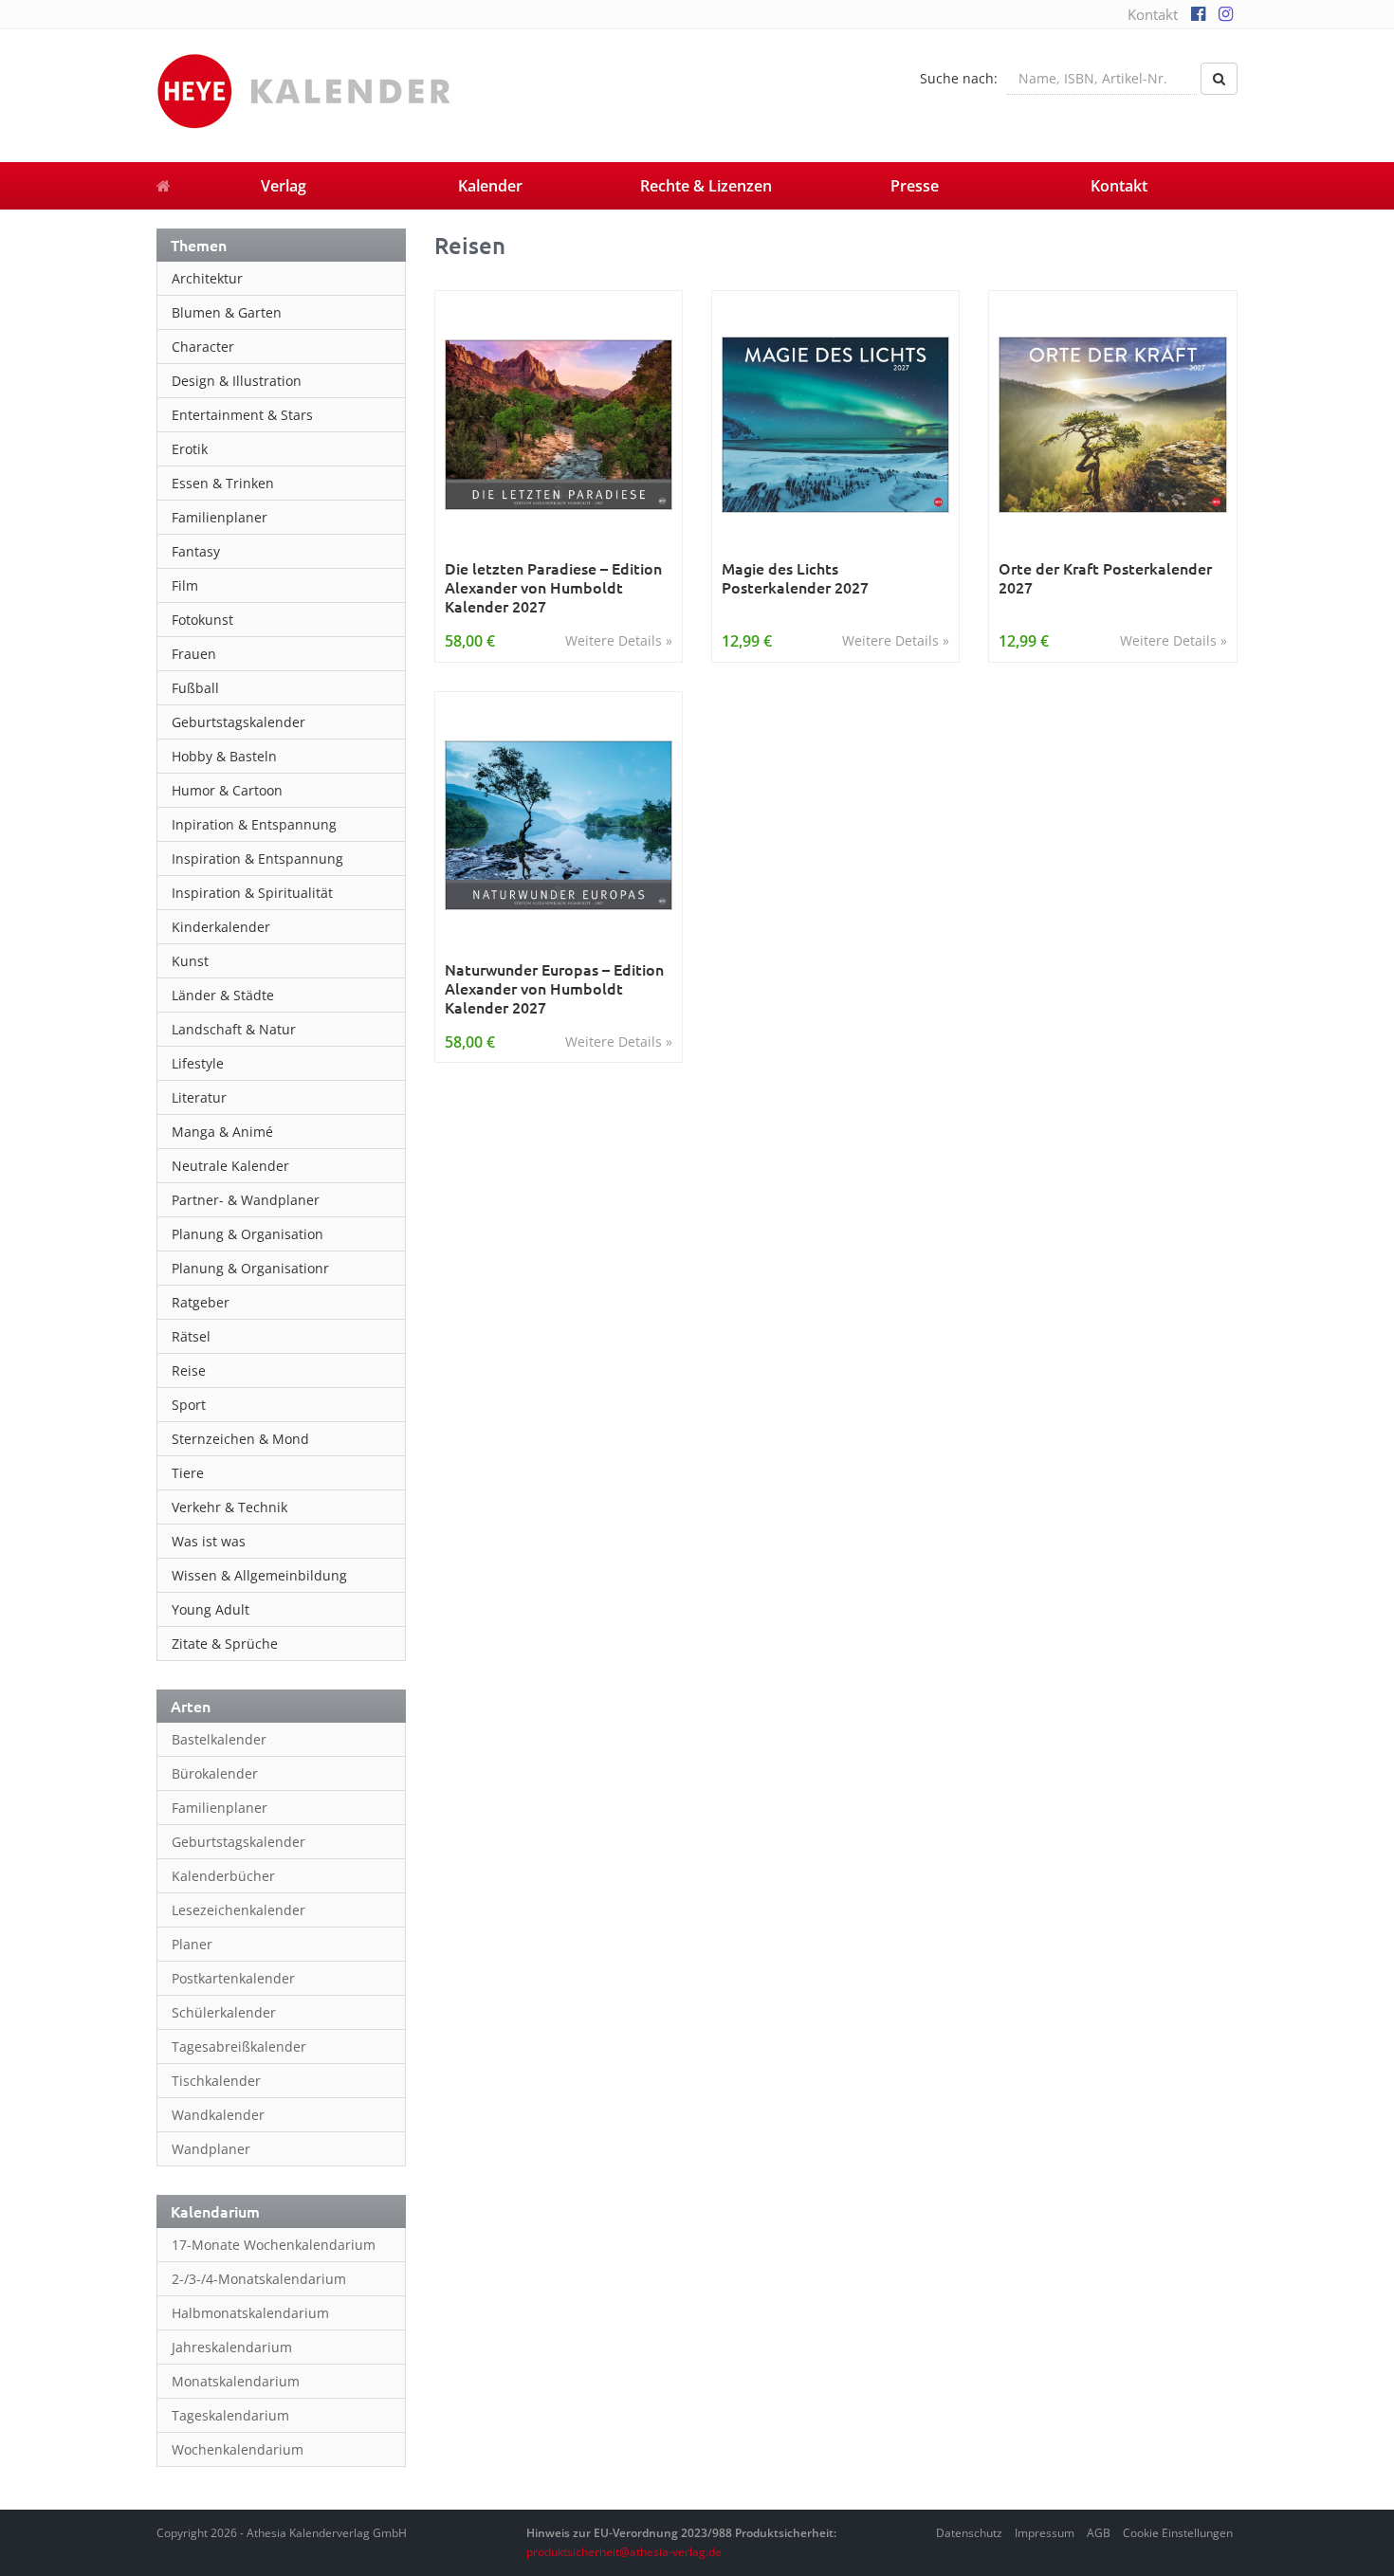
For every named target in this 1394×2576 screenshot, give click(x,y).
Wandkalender (218, 2115)
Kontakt (1153, 14)
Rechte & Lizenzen (706, 186)
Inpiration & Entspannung (254, 824)
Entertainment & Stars (242, 415)
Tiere (188, 1473)
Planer (192, 1944)
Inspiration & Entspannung (257, 859)
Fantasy (196, 551)
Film (185, 585)
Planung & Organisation (248, 1234)
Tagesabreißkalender (239, 2046)
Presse (915, 186)
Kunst (190, 961)
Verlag (284, 186)
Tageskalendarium (230, 2415)
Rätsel (191, 1336)
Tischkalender (216, 2081)
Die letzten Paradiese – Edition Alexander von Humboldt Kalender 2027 (553, 587)
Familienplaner (220, 517)
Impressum (1045, 2533)
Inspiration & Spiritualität (252, 893)
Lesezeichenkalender (238, 1910)
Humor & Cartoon (227, 790)
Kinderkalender (221, 927)
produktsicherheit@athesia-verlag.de (624, 2552)
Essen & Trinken (223, 483)
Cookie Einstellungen (1178, 2533)
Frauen (194, 654)
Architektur (207, 278)
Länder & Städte (223, 995)
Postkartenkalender (233, 1978)
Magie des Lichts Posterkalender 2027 (795, 578)
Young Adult (211, 1609)
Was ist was (209, 1541)
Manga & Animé (222, 1132)
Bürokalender (215, 1773)
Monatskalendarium (236, 2381)
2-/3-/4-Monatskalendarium (259, 2279)
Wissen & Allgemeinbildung (259, 1575)
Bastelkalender (219, 1739)
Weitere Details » (619, 640)
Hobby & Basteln (224, 756)
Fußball (195, 688)
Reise (189, 1370)
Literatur (199, 1097)
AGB (1099, 2533)
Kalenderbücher (223, 1876)
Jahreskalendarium (232, 2347)
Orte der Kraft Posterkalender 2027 (1105, 578)
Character (203, 347)
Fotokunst (202, 620)
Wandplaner (211, 2149)
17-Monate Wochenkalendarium (274, 2245)
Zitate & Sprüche (225, 1644)
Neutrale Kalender (230, 1166)
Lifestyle (198, 1063)
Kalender (490, 186)
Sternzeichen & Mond (240, 1439)
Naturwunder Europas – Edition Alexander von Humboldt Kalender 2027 (554, 988)
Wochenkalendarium (238, 2449)
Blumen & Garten (227, 312)
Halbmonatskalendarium (250, 2313)
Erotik (190, 449)
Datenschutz (969, 2533)
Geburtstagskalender (238, 722)
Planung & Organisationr (250, 1268)
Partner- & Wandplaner (246, 1200)
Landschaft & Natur (234, 1029)
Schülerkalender (224, 2012)
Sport (189, 1405)
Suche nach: (959, 78)
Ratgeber (201, 1302)
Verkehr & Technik (229, 1507)
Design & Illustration (237, 381)
